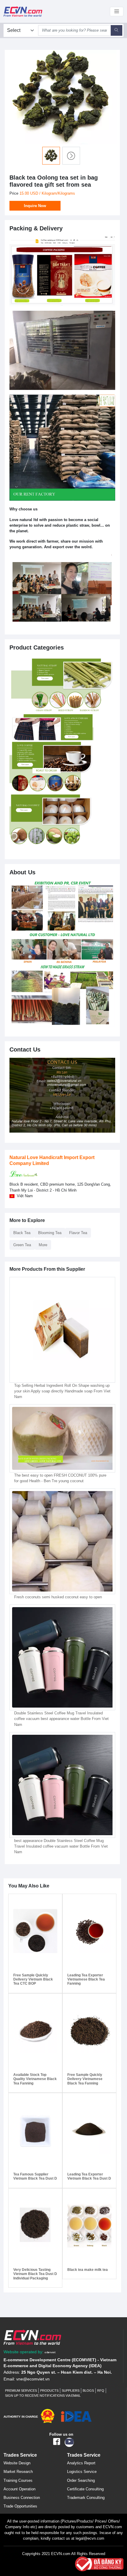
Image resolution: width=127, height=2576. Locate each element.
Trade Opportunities (20, 2506)
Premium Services (21, 2391)
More (43, 1245)
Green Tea (22, 1245)
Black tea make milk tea (88, 2270)
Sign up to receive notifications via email (43, 2396)
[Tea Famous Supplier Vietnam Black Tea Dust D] (35, 2130)
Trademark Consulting (86, 2498)
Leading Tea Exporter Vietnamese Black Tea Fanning (86, 1979)
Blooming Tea (50, 1233)
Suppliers (71, 2391)
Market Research (18, 2472)
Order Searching (81, 2480)
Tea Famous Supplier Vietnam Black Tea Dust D (35, 2176)
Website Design (17, 2463)
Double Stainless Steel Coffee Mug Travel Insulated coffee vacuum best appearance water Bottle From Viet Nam (61, 1719)
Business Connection (22, 2498)
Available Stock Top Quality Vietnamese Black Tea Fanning (35, 2079)
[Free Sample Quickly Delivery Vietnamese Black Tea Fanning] (89, 2031)
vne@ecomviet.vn (33, 2379)
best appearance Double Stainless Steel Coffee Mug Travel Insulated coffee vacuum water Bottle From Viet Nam (61, 1846)
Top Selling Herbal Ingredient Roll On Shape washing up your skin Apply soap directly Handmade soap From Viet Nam (62, 1391)
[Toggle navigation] (117, 12)
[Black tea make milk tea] (89, 2226)
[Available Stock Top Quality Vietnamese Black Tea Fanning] (35, 2031)
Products (49, 2391)
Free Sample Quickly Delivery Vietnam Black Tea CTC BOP (33, 1979)
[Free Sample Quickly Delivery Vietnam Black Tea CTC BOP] (35, 1931)
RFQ (101, 2391)
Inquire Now (35, 206)
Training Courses (18, 2480)
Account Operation (19, 2489)
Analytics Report (81, 2463)
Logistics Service (82, 2472)
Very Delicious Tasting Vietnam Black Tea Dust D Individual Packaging (35, 2274)
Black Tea (22, 1233)
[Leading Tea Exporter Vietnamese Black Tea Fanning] (89, 1931)
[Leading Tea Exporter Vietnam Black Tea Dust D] (89, 2130)
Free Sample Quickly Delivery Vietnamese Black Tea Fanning (85, 2079)
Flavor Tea (78, 1233)
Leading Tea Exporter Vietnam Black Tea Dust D (89, 2176)
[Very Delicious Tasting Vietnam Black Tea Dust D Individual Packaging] (35, 2226)
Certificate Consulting (85, 2489)
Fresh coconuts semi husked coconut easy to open (58, 1597)
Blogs (88, 2391)
